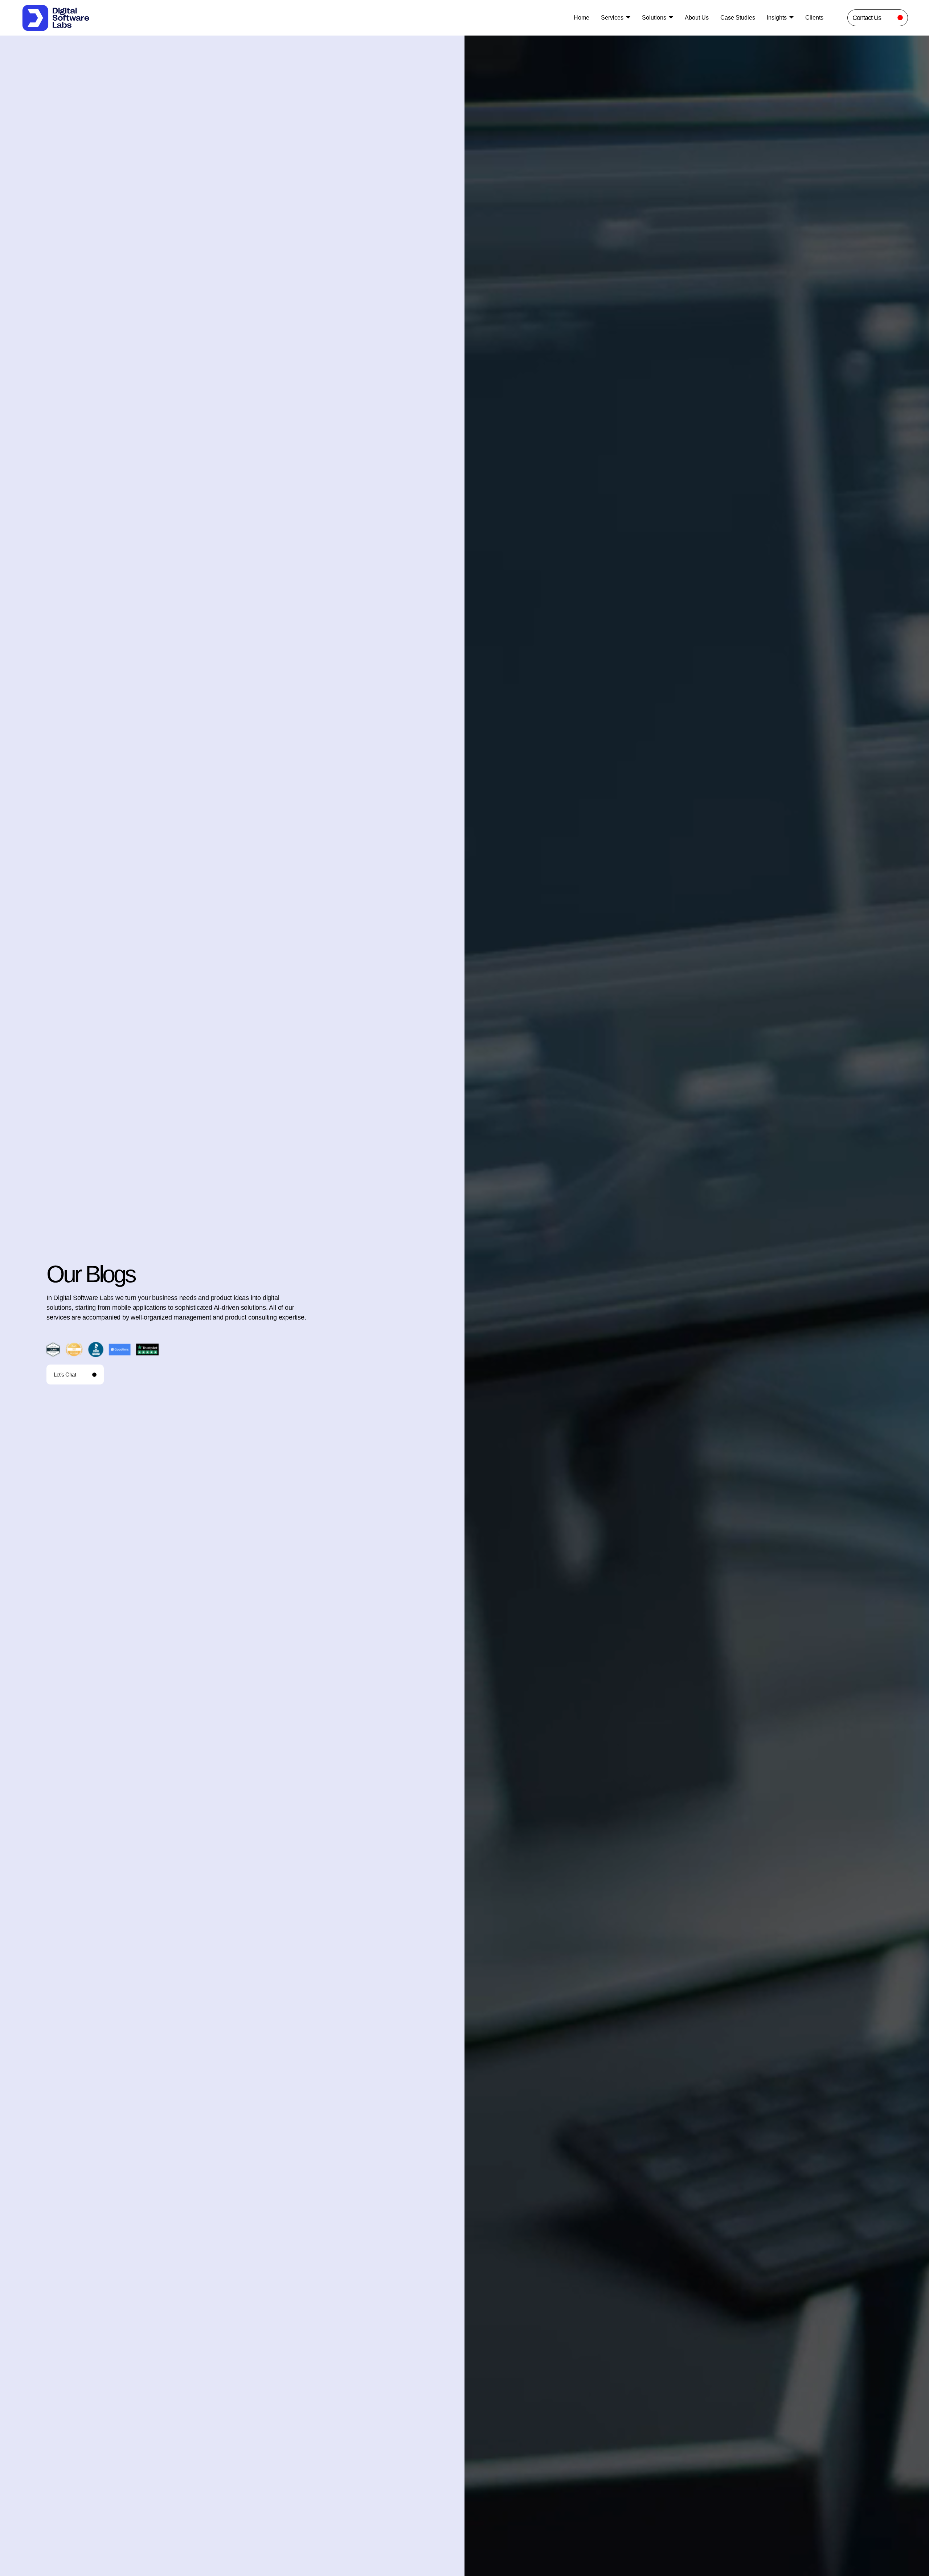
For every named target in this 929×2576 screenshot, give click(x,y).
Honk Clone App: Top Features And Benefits (564, 1921)
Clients (814, 18)
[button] (570, 2409)
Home (582, 18)
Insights (777, 18)
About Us (697, 18)
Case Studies (738, 18)
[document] (464, 2487)
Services (612, 18)
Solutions (654, 18)
